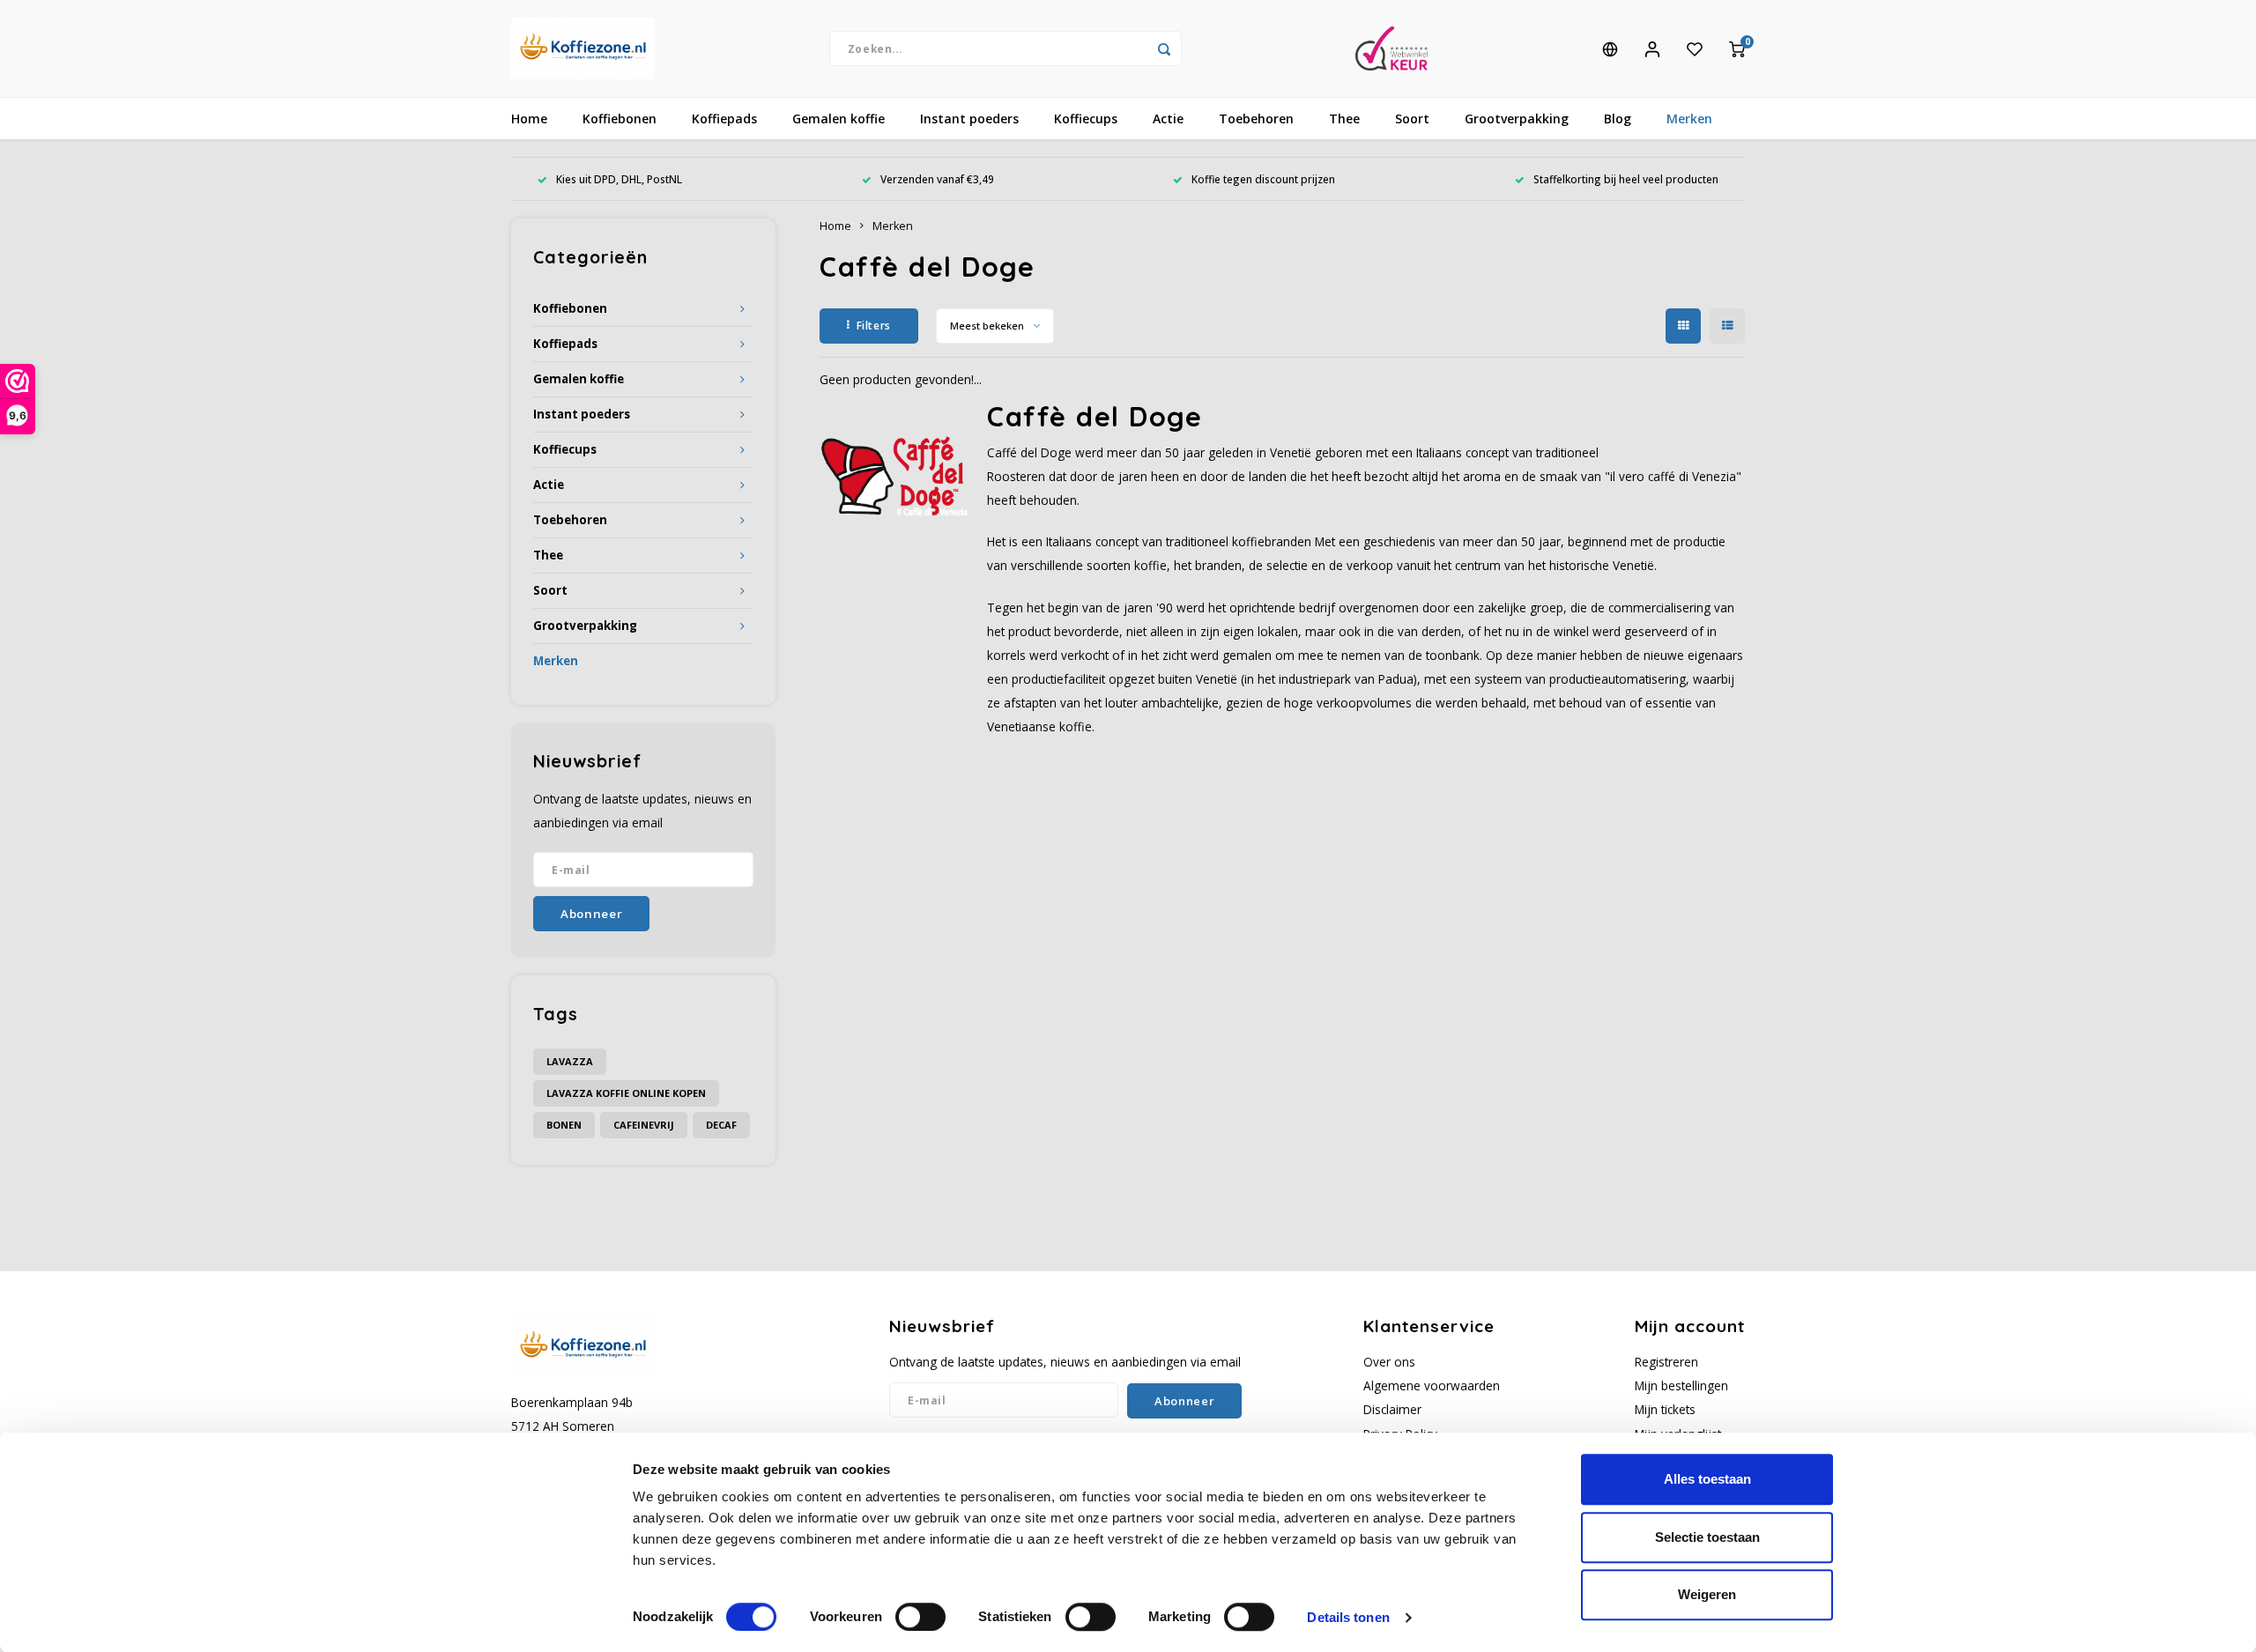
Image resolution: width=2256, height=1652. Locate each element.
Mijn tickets (1665, 1409)
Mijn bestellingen (1681, 1385)
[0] (1737, 48)
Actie (1168, 119)
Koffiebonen (620, 119)
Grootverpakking (1517, 119)
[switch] (920, 1617)
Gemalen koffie (839, 119)
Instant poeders (969, 119)
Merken (1689, 119)
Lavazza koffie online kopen (626, 1093)
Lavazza (570, 1061)
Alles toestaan (1707, 1479)
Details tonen (1348, 1617)
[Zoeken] (1164, 48)
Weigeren (1707, 1594)
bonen (564, 1125)
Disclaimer (1392, 1409)
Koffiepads (724, 119)
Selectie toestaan (1707, 1537)
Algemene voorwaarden (1432, 1385)
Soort (1412, 119)
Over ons (1389, 1362)
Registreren (1666, 1362)
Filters (874, 326)
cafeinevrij (644, 1125)
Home (529, 119)
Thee (1344, 119)
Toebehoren (1256, 119)
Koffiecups (1086, 119)
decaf (721, 1125)
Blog (1618, 119)
